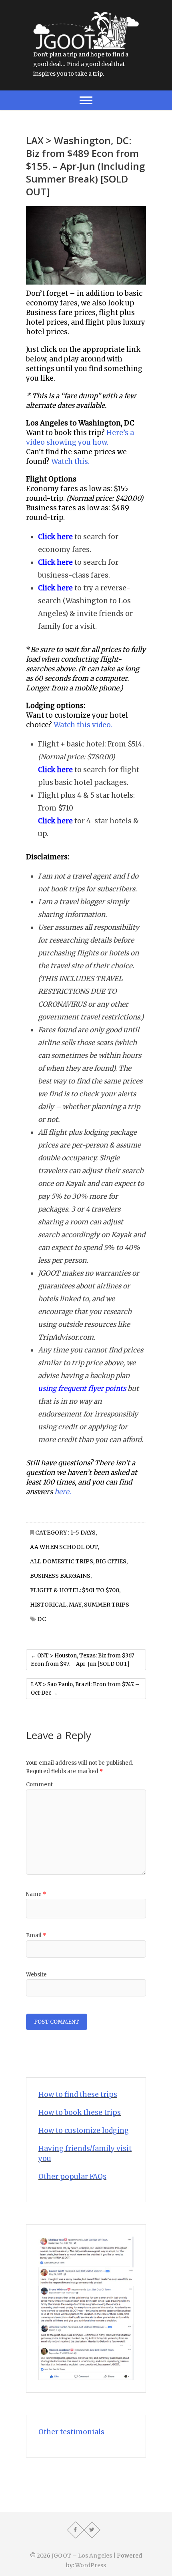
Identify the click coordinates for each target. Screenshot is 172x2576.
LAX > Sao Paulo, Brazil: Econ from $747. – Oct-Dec (85, 1689)
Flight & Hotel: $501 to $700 (75, 1590)
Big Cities (111, 1561)
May (75, 1605)
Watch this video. (83, 725)
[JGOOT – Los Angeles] (86, 16)
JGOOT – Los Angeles (82, 2556)
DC (42, 1619)
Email (36, 1935)
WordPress (91, 2565)
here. (63, 1492)
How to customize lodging (84, 2131)
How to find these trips (78, 2095)
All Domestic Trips (62, 1561)
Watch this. (70, 461)
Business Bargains (60, 1576)
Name (36, 1894)
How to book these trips (80, 2113)
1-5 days (83, 1533)
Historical (48, 1605)
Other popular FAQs (72, 2177)
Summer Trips (107, 1605)
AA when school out (64, 1547)
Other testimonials (71, 2432)
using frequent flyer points (82, 1388)
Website (36, 1975)
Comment (39, 1785)
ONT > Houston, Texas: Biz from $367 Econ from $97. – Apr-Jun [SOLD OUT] (82, 1660)
